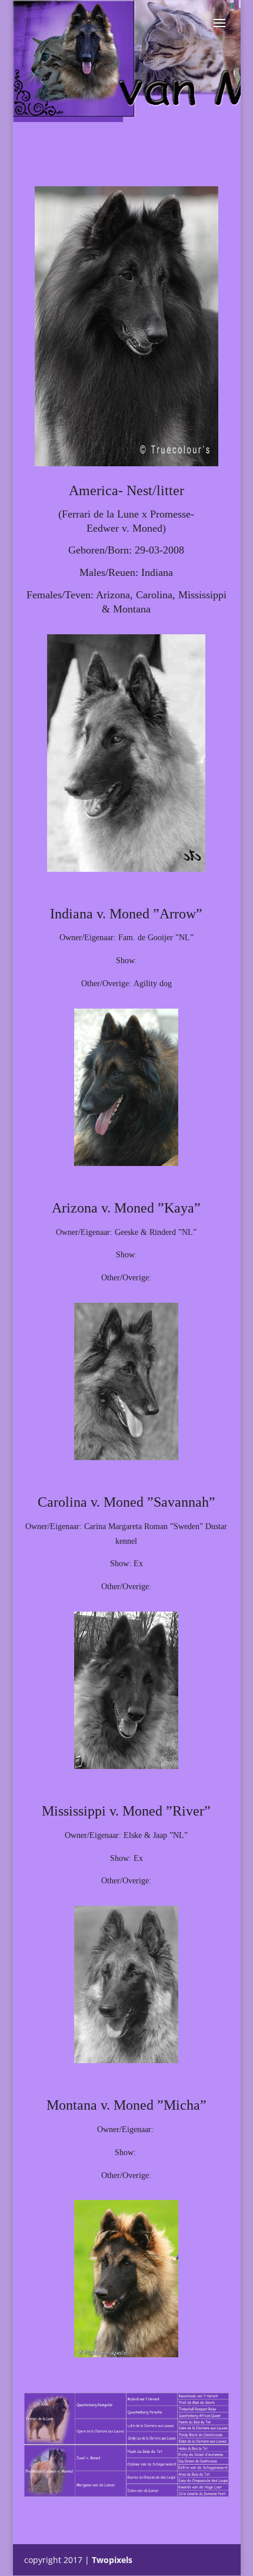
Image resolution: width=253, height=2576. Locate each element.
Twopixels (112, 2560)
